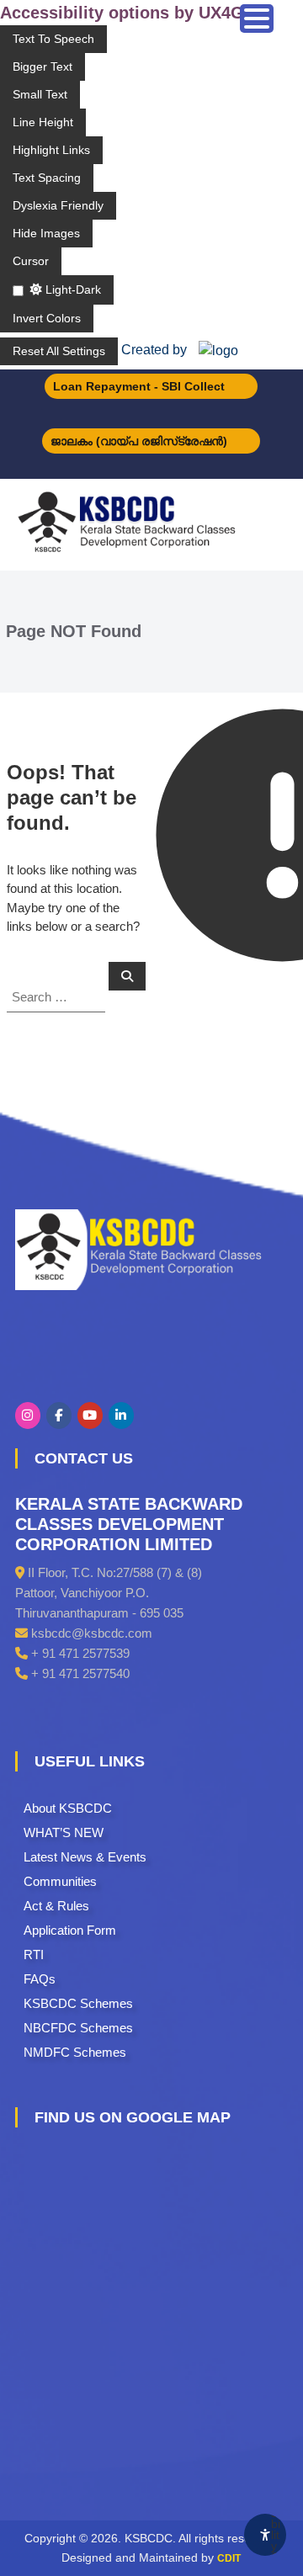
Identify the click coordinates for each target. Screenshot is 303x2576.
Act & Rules (56, 1906)
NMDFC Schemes (75, 2052)
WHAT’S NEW (64, 1832)
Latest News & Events (85, 1857)
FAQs (40, 1979)
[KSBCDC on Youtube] (90, 1415)
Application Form (70, 1930)
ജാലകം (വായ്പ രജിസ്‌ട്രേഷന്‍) (139, 441)
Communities (60, 1881)
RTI (34, 1955)
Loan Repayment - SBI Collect (139, 386)
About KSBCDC (68, 1808)
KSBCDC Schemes (78, 2003)
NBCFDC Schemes (78, 2028)
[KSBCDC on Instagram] (28, 1415)
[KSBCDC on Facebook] (59, 1415)
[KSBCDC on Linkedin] (121, 1415)
